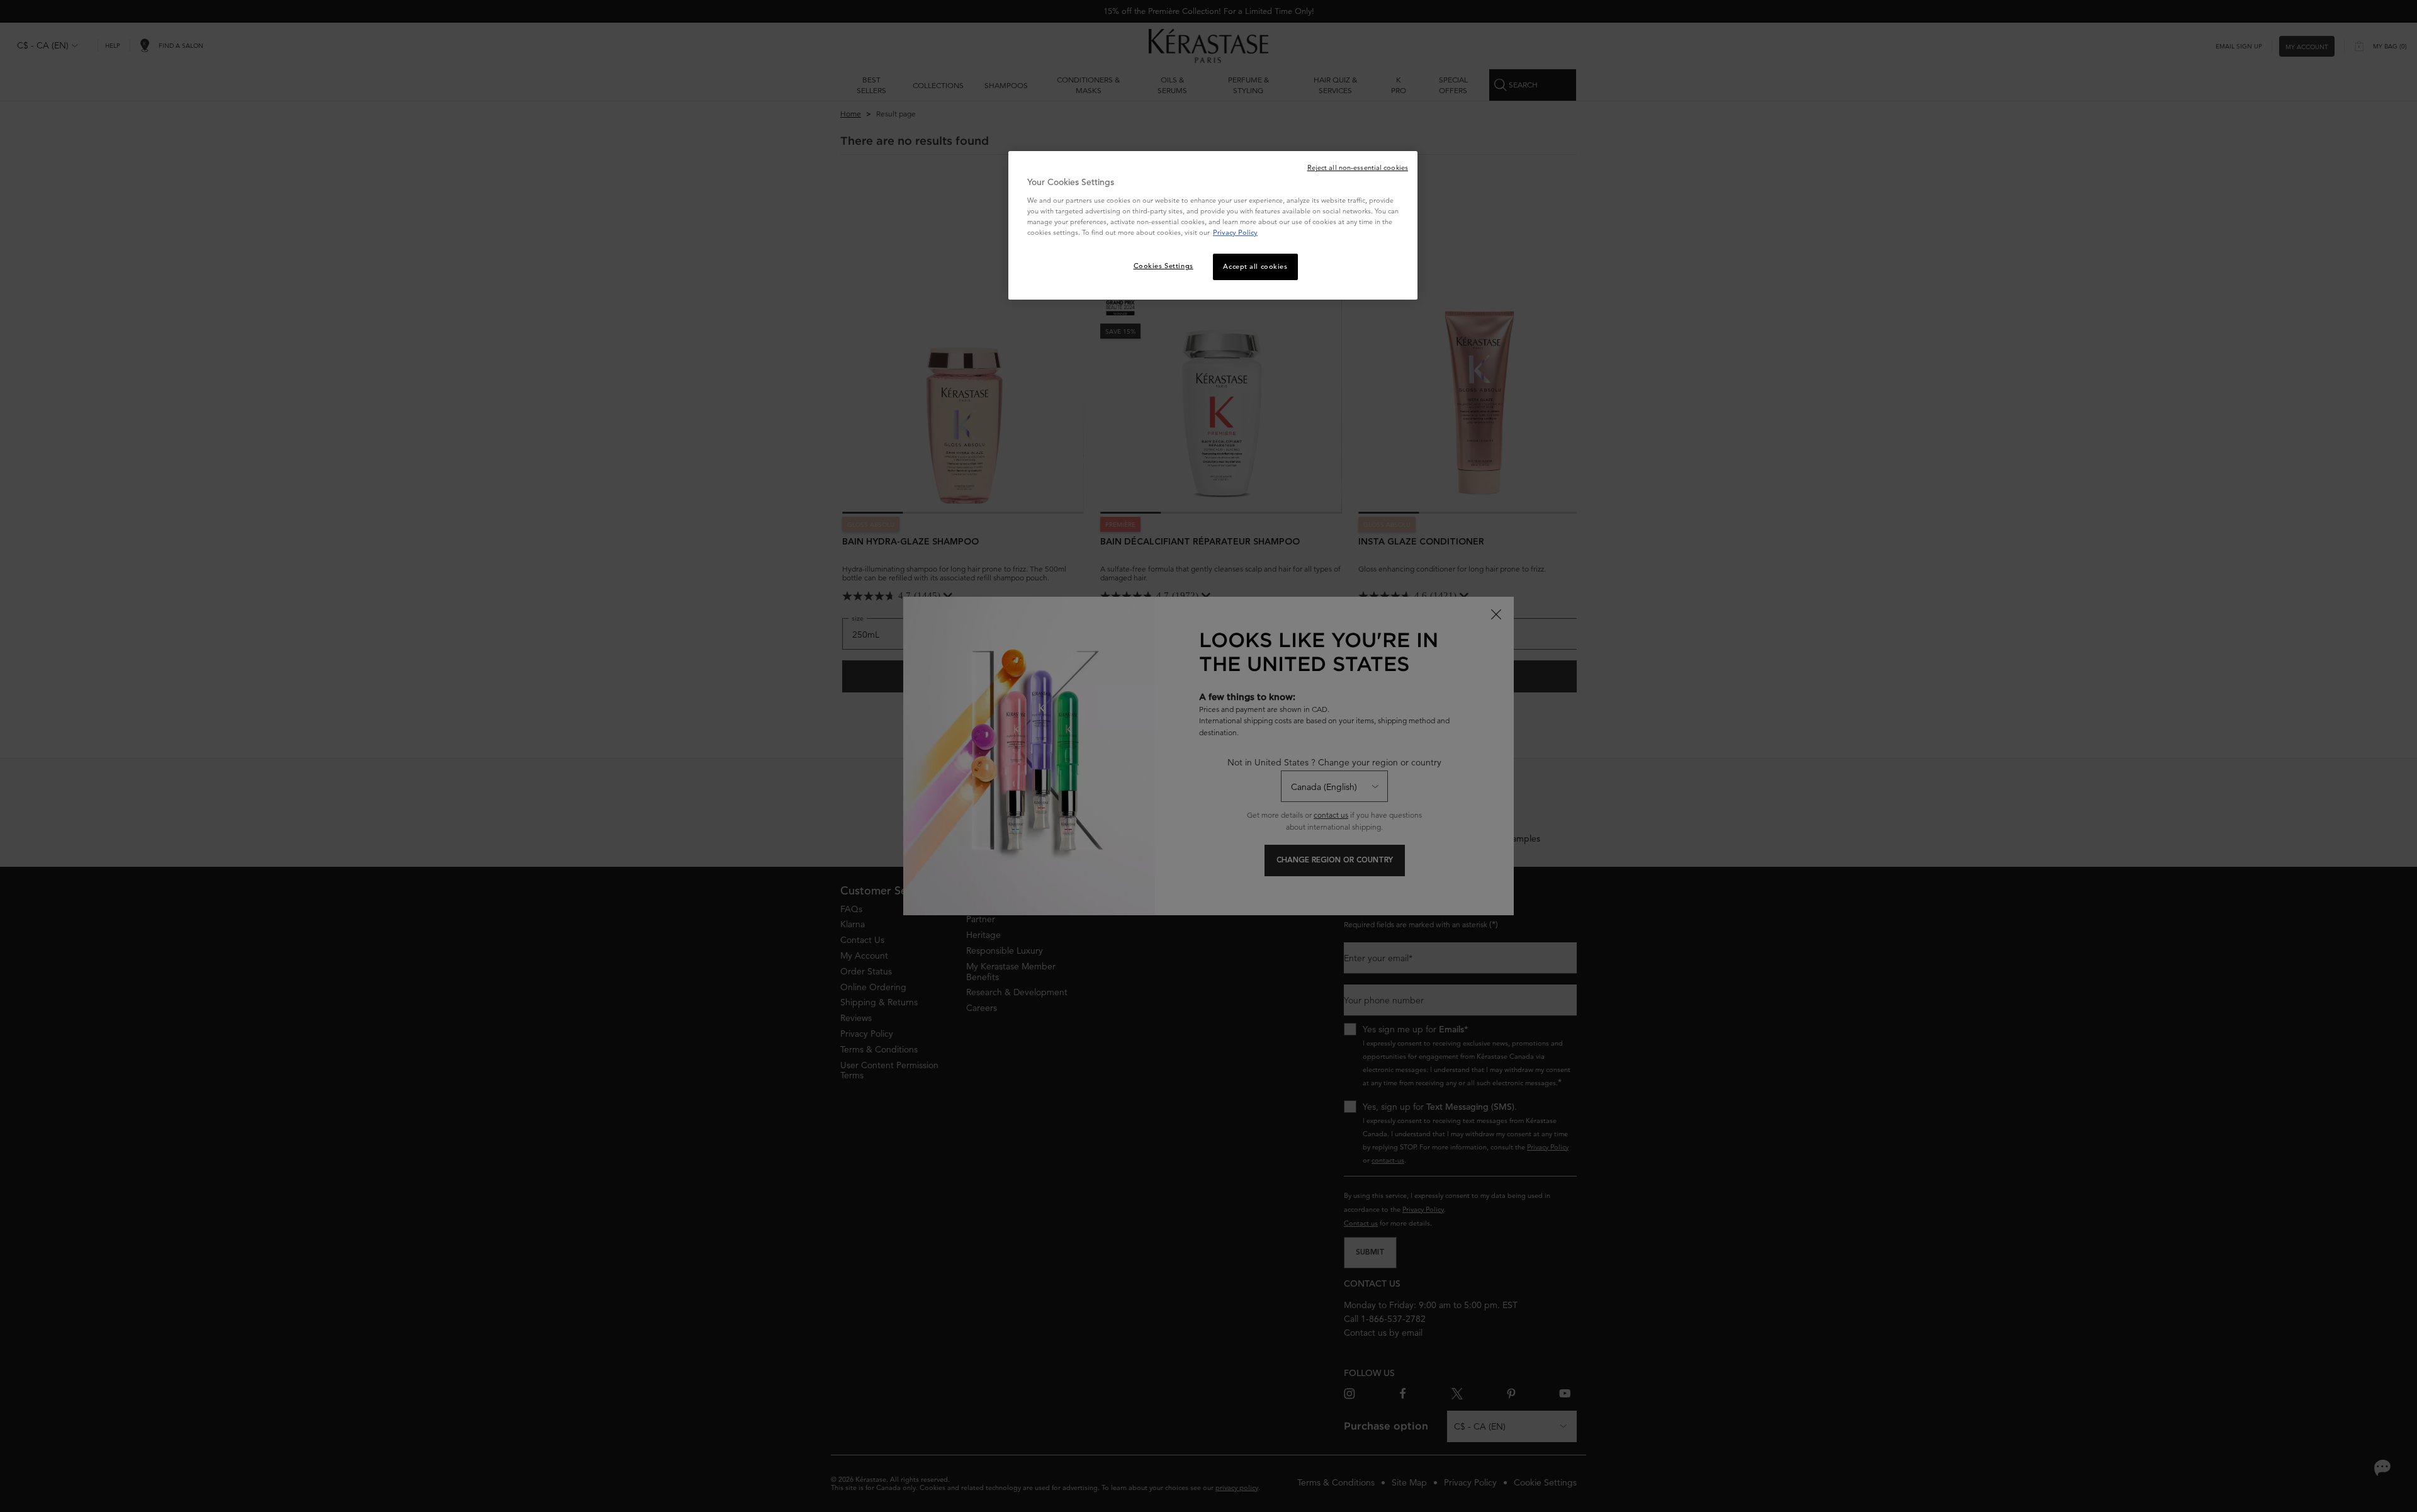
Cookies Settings (1163, 266)
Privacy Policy (1235, 232)
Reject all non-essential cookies (1358, 167)
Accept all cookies (1255, 266)
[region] (1213, 225)
